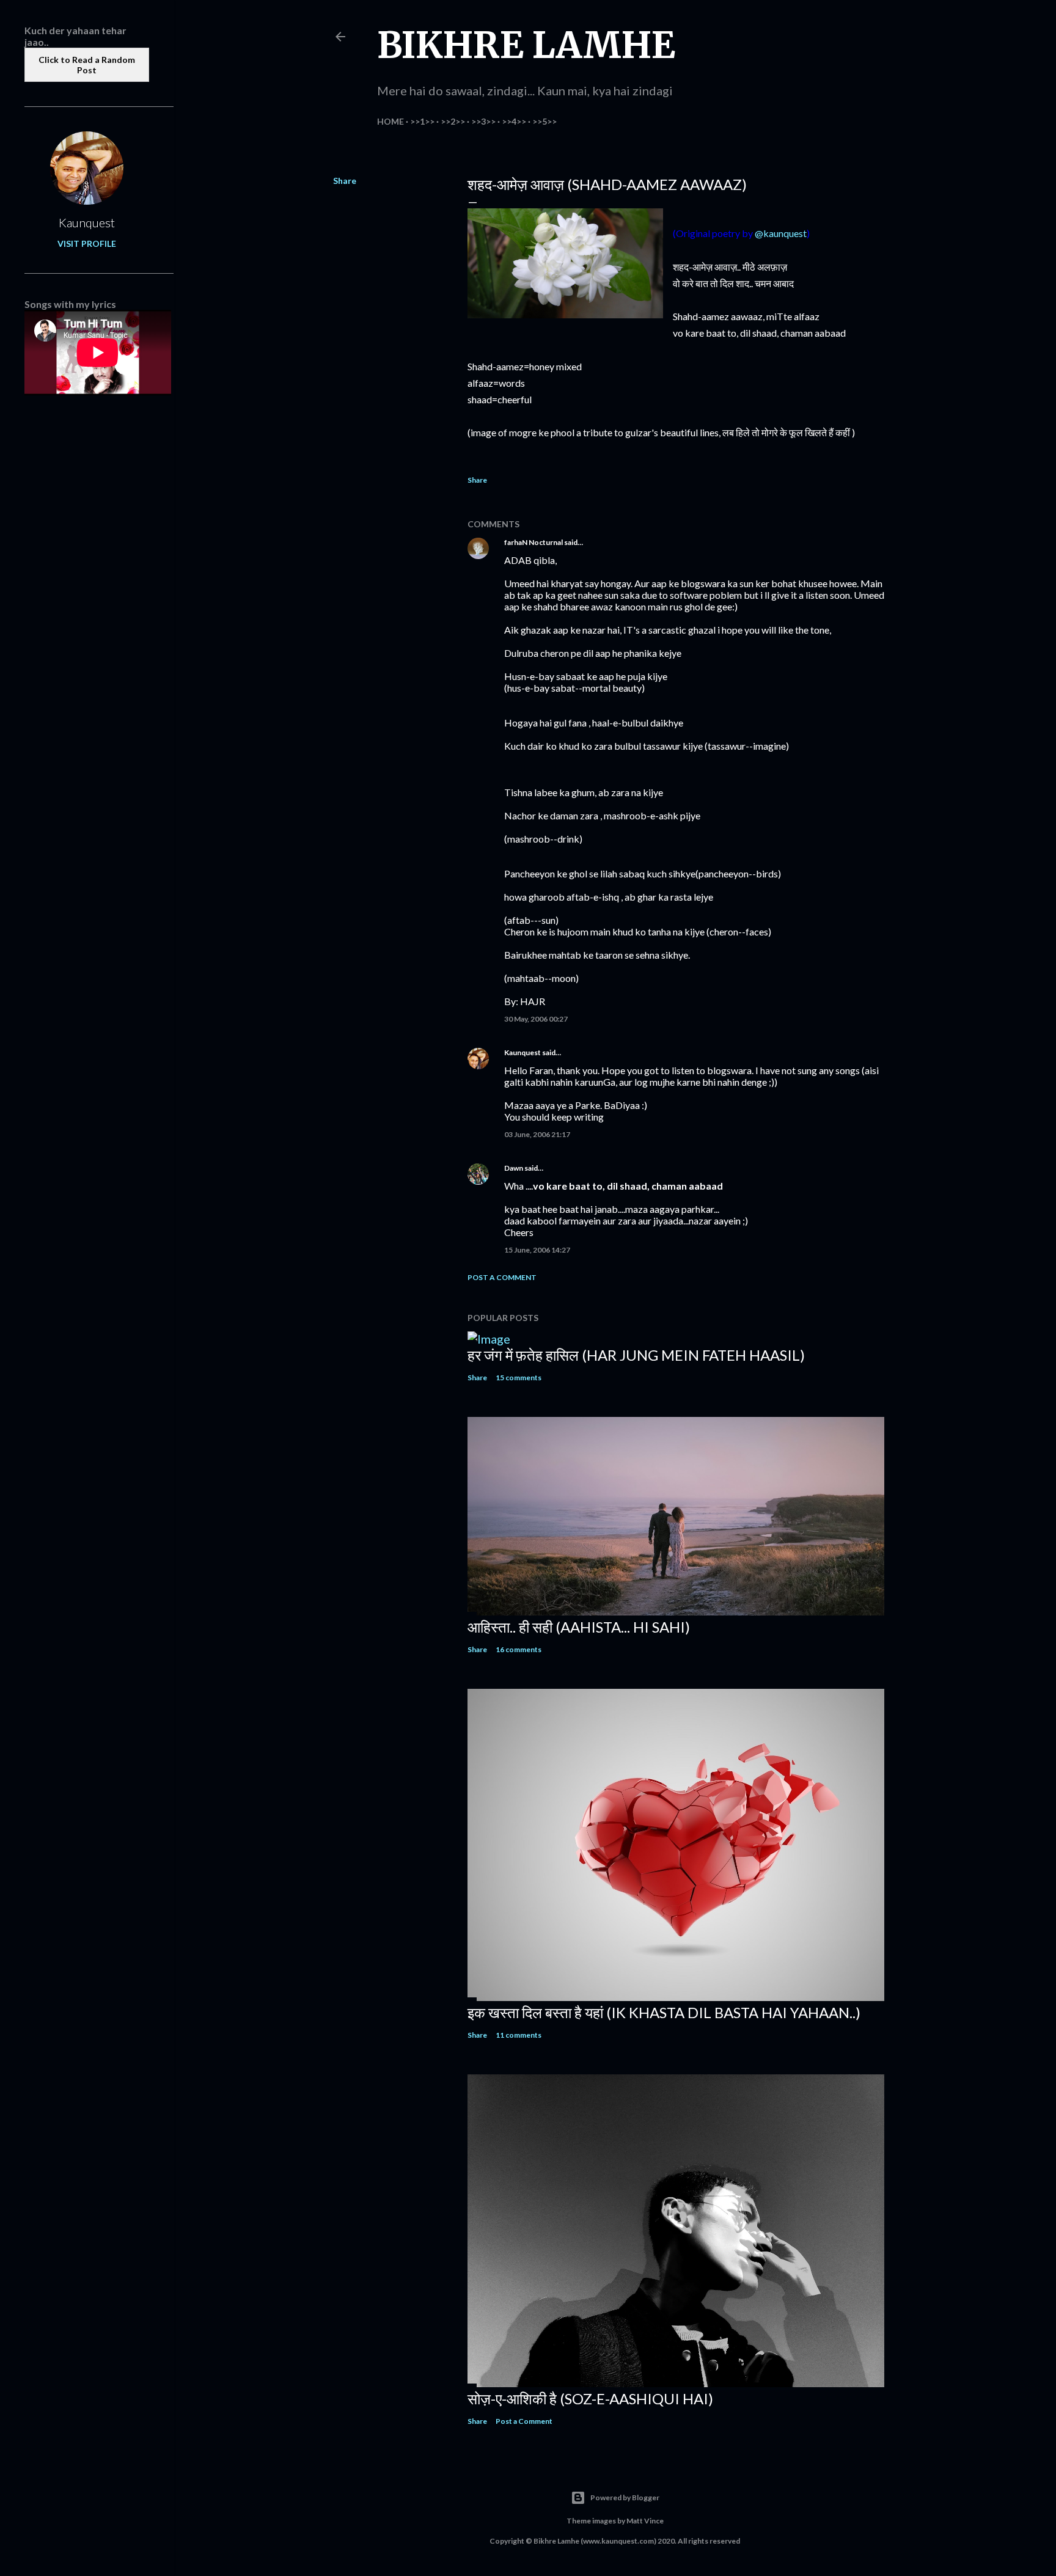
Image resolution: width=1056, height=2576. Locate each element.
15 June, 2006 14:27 (537, 1250)
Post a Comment (502, 1277)
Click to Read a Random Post (87, 65)
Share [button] (345, 181)
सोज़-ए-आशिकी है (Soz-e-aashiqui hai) (590, 2399)
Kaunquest (522, 1052)
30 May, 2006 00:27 (536, 1019)
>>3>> (483, 121)
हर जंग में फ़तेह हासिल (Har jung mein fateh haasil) (636, 1355)
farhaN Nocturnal (533, 542)
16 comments (519, 1649)
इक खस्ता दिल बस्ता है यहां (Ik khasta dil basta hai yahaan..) (664, 2012)
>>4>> (514, 121)
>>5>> (544, 121)
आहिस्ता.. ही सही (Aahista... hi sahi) (579, 1627)
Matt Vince (645, 2521)
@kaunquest (781, 233)
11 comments (519, 2035)
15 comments (519, 1378)
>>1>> (422, 121)
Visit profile (87, 243)
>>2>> (453, 121)
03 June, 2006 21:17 (537, 1134)
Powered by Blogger (625, 2497)
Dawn (514, 1168)
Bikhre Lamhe (526, 45)
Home (391, 121)
